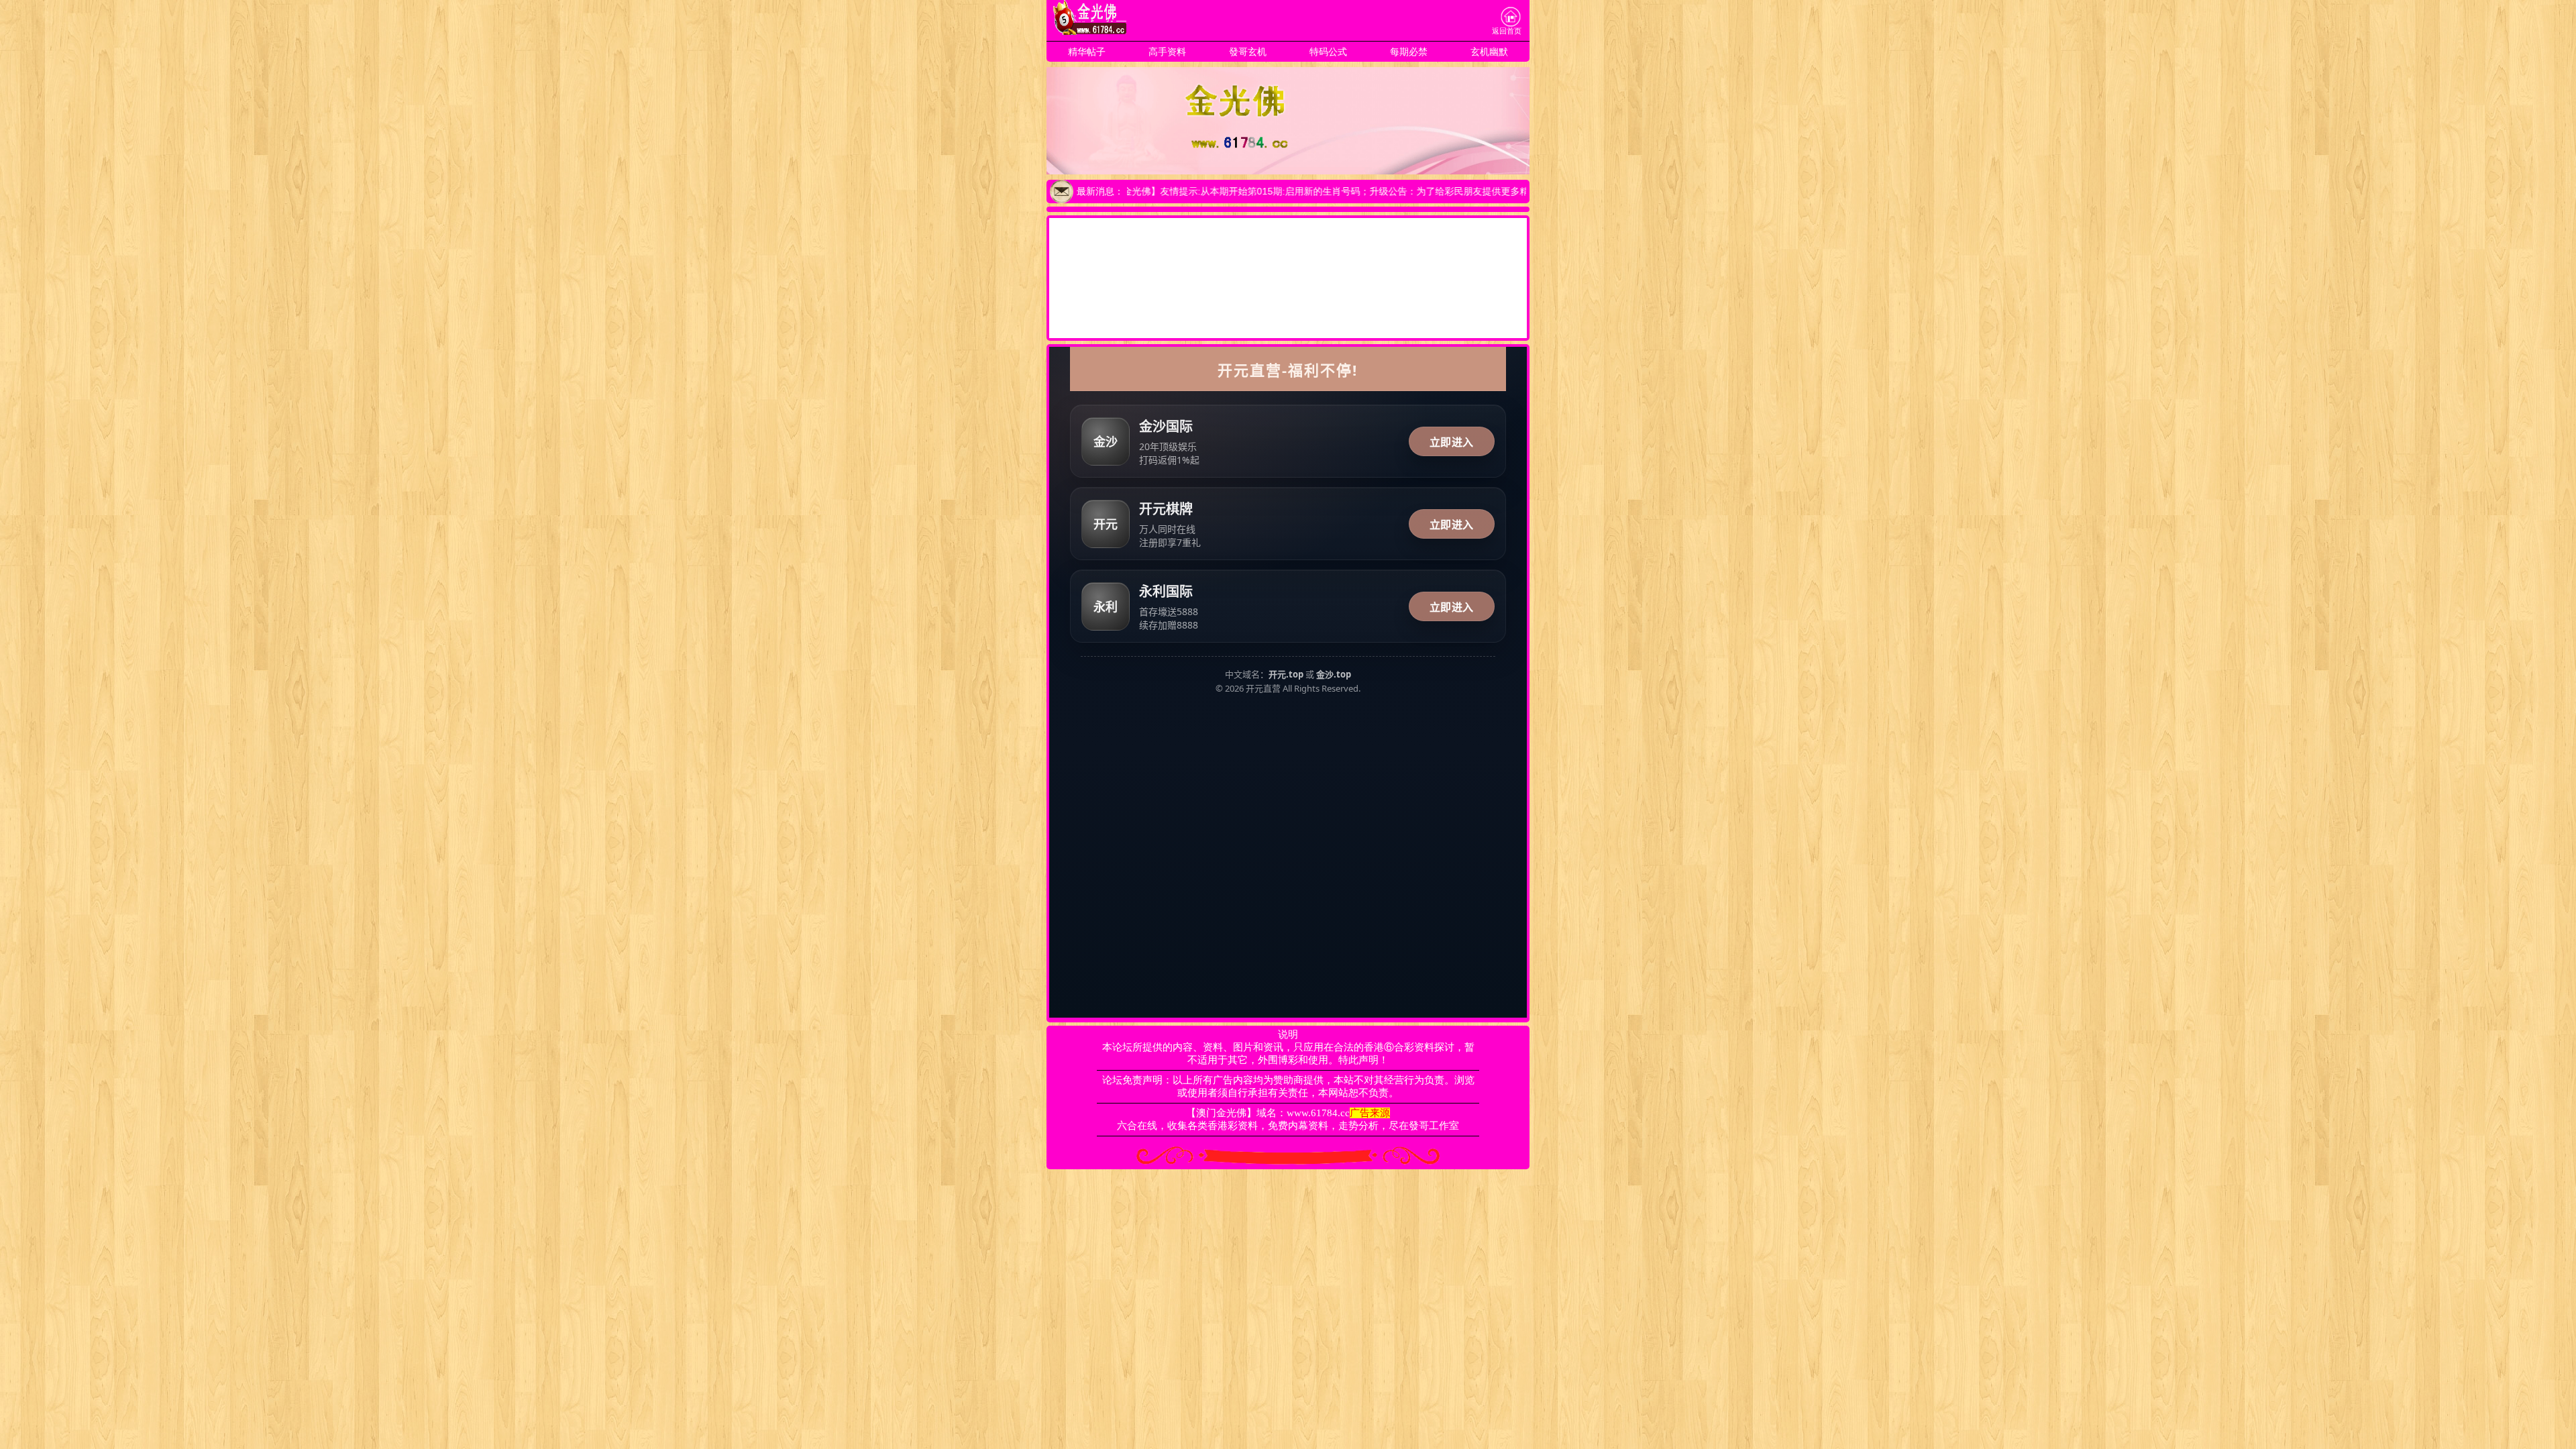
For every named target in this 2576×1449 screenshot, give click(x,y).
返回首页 (1507, 31)
